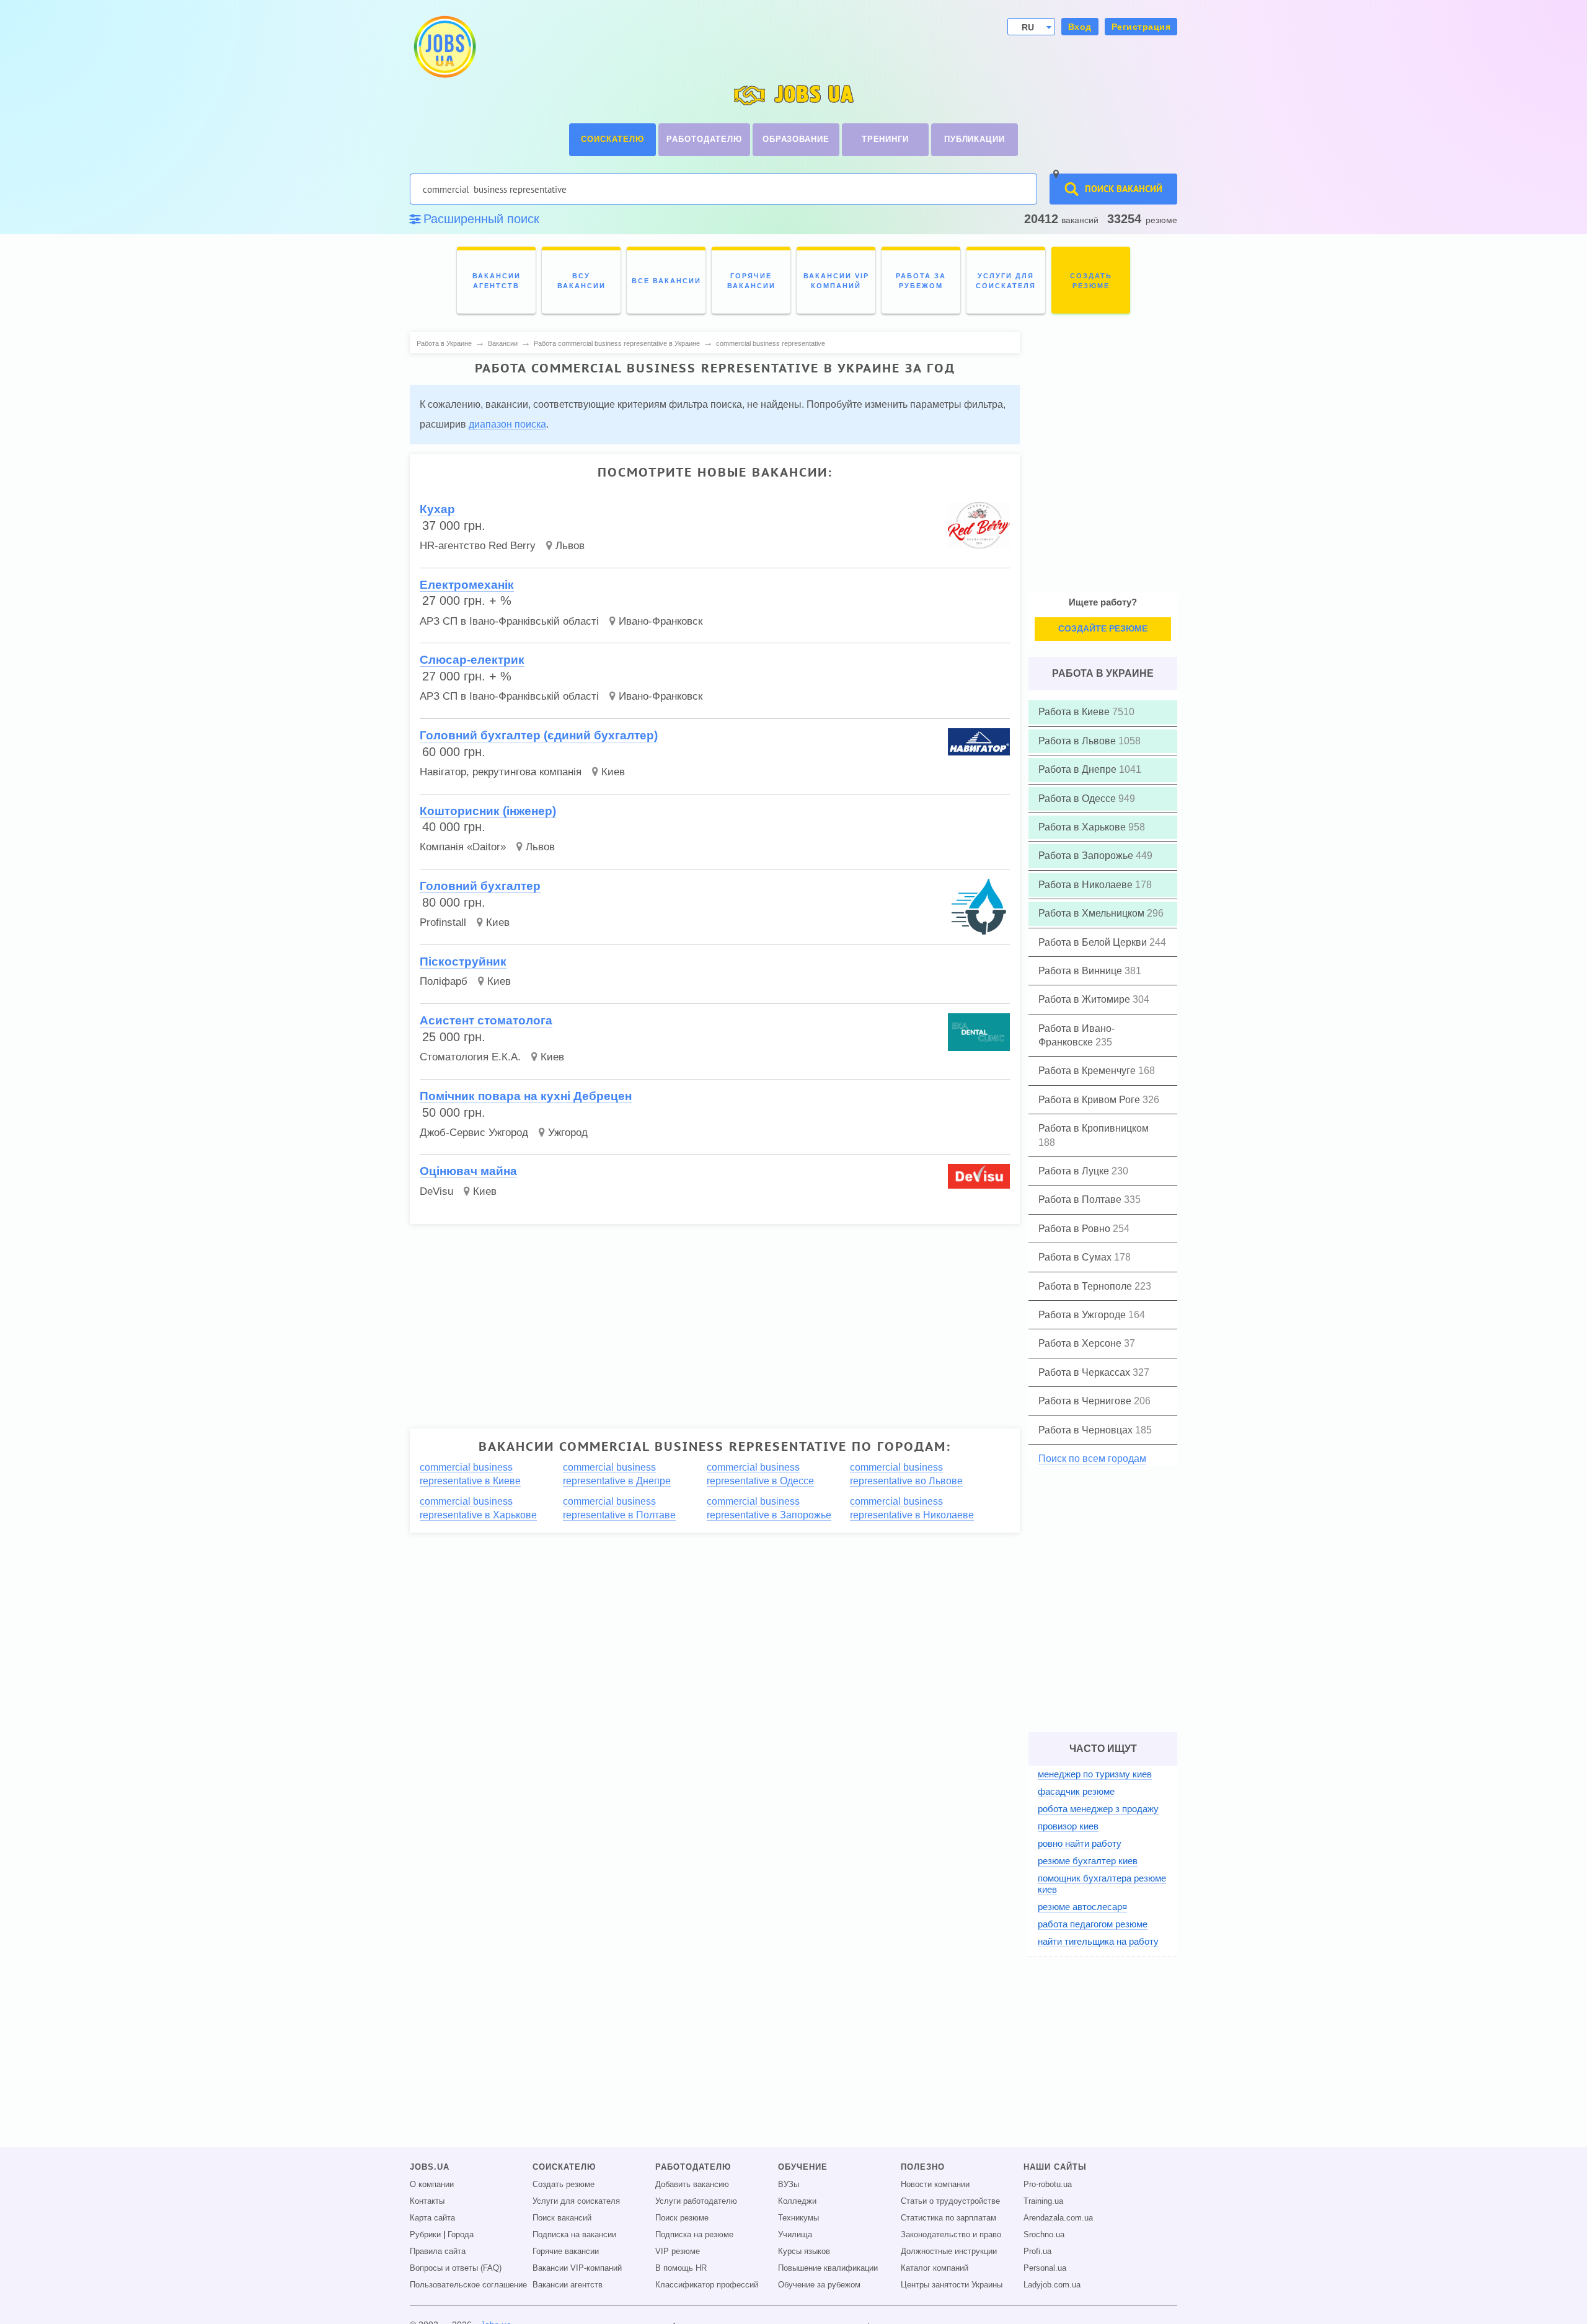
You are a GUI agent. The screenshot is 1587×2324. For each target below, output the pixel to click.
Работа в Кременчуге (1088, 1071)
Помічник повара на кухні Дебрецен (526, 1096)
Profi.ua (1037, 2251)
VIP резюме (678, 2251)
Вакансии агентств (568, 2285)
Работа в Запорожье (1087, 856)
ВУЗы (789, 2185)
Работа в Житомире (1085, 999)
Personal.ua (1045, 2268)
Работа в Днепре (1079, 769)
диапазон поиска (507, 424)
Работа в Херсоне (1081, 1343)
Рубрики (425, 2235)
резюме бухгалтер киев (1088, 1861)
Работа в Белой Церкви (1094, 942)
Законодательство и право (951, 2235)
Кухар (437, 509)
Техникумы (798, 2218)
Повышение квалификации (828, 2268)
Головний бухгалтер (480, 886)
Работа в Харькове (1083, 827)
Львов (570, 546)
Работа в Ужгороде (1083, 1315)
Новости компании (935, 2185)
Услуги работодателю (696, 2201)
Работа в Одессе (1078, 799)
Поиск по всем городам (1092, 1459)
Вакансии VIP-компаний (577, 2268)
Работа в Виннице (1081, 971)
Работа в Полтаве (1081, 1199)
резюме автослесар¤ (1082, 1907)
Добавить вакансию (692, 2185)
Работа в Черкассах (1085, 1372)
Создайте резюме (1103, 628)
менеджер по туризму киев (1095, 1774)
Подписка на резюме (694, 2235)
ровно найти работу (1080, 1843)
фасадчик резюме (1076, 1791)
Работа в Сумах (1076, 1257)
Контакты (427, 2201)
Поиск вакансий (562, 2218)
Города (461, 2235)
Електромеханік (467, 585)
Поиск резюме (682, 2218)
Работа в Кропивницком (1094, 1128)
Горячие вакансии (566, 2251)
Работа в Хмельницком (1093, 913)
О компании (432, 2185)
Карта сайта (432, 2218)
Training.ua (1043, 2201)
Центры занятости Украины (952, 2285)
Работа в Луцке (1075, 1171)
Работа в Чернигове (1086, 1401)
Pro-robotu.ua (1048, 2185)
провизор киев (1068, 1826)
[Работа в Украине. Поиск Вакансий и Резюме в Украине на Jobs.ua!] (444, 47)
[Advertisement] (706, 1321)
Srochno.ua (1044, 2235)
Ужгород (568, 1133)
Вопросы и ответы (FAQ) (456, 2268)
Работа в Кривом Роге (1090, 1100)
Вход (1080, 27)
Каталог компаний (935, 2268)
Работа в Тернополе (1086, 1286)
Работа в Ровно (1076, 1229)
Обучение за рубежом (819, 2285)
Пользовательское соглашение (468, 2285)
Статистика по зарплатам (948, 2218)
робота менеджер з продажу (1098, 1809)
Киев (613, 772)
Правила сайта (438, 2251)
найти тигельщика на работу (1098, 1941)
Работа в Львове (1078, 741)
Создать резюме (564, 2185)
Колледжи (797, 2201)
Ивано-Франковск (661, 621)
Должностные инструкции (949, 2251)
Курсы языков (804, 2251)
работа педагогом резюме (1093, 1924)
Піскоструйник (463, 962)
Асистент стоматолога (486, 1020)
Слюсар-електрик (472, 660)
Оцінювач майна (468, 1171)
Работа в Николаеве (1087, 885)
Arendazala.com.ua (1058, 2218)
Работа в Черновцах (1087, 1430)
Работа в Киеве (1075, 712)
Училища (795, 2235)
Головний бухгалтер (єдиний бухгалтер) (539, 735)
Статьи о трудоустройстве (950, 2201)
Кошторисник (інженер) (488, 811)
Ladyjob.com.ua (1052, 2285)
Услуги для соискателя (576, 2201)
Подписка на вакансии (574, 2235)
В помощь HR (681, 2268)
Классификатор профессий (707, 2285)
